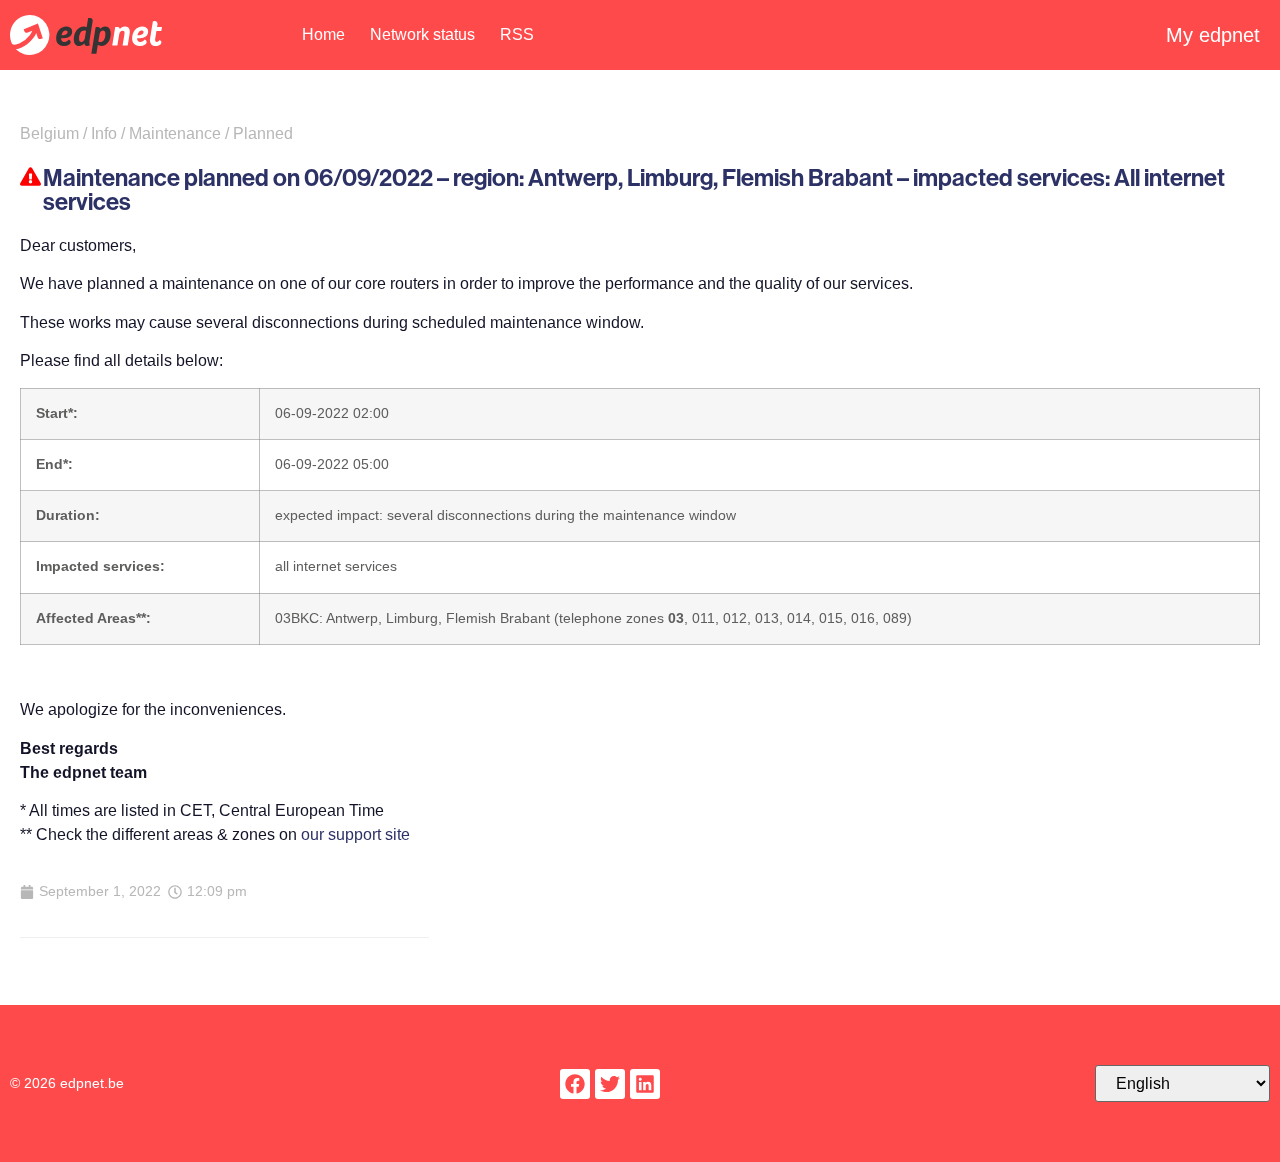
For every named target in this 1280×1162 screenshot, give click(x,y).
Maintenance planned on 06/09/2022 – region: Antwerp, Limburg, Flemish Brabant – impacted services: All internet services (634, 190)
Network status (422, 34)
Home (323, 34)
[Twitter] (610, 1084)
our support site (355, 834)
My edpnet (1213, 35)
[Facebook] (575, 1084)
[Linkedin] (645, 1084)
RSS (517, 34)
